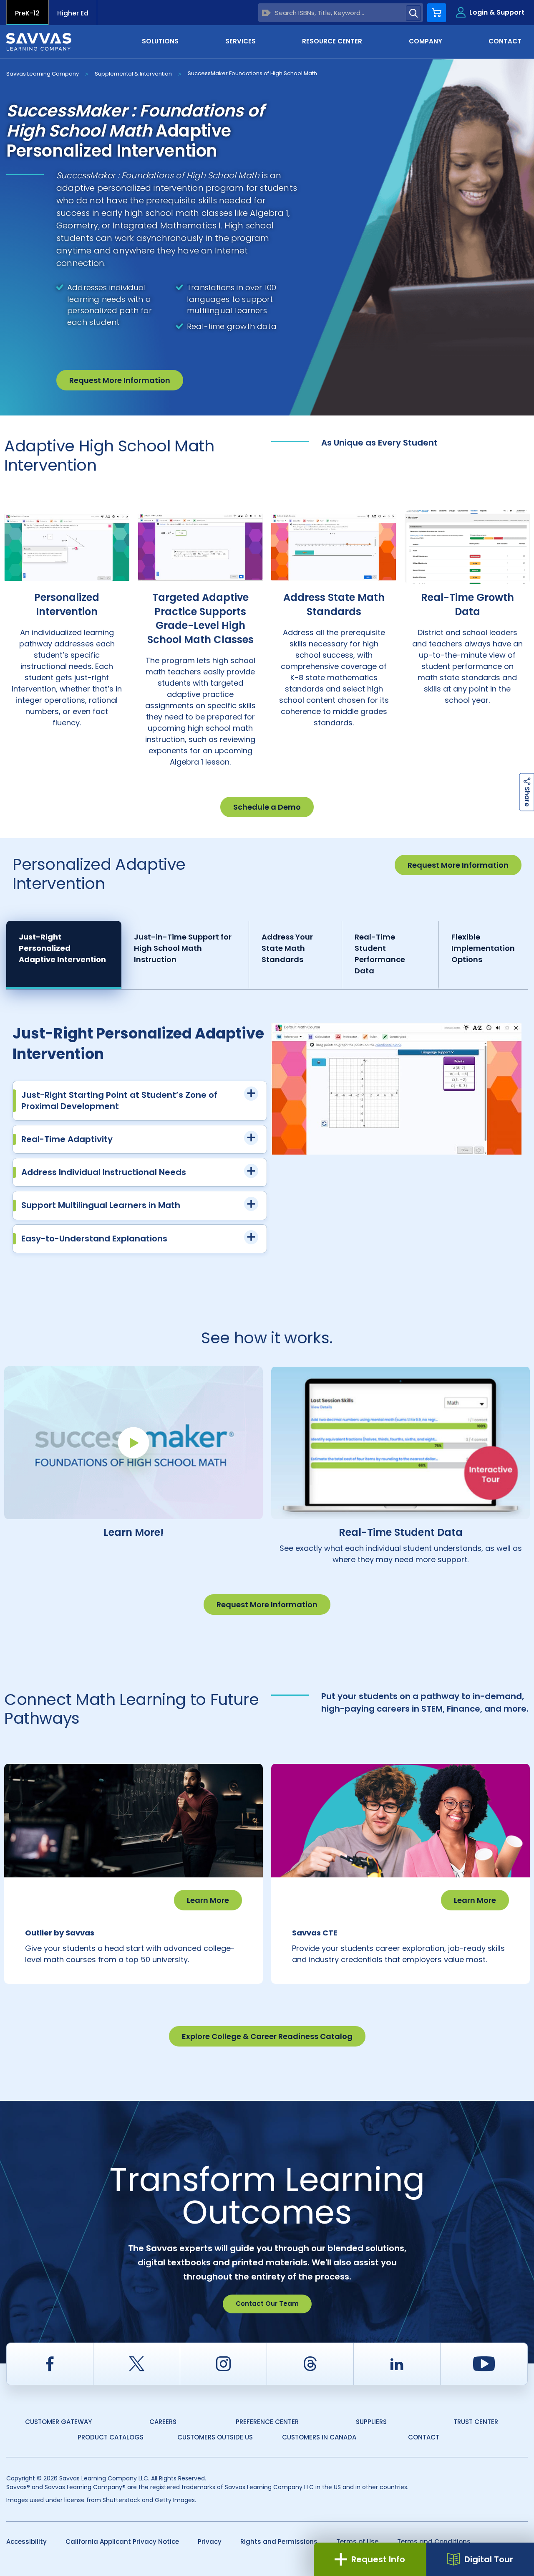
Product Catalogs (111, 2437)
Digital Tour (489, 2559)
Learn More (208, 1900)
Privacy (210, 2542)
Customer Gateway (58, 2422)
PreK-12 (27, 13)
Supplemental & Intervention (133, 74)
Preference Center (267, 2422)
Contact (424, 2437)
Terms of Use (357, 2542)
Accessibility (26, 2542)
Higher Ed (73, 13)
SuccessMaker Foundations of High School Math (252, 73)
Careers (163, 2422)
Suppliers (371, 2422)
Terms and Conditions (434, 2542)
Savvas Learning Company (43, 74)
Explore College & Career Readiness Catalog (267, 2036)
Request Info (378, 2559)
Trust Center (476, 2422)
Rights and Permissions (279, 2542)
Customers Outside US (215, 2437)
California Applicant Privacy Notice (122, 2542)
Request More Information (120, 380)
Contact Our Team (267, 2304)
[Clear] (266, 13)
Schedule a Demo (267, 807)
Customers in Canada (319, 2437)
